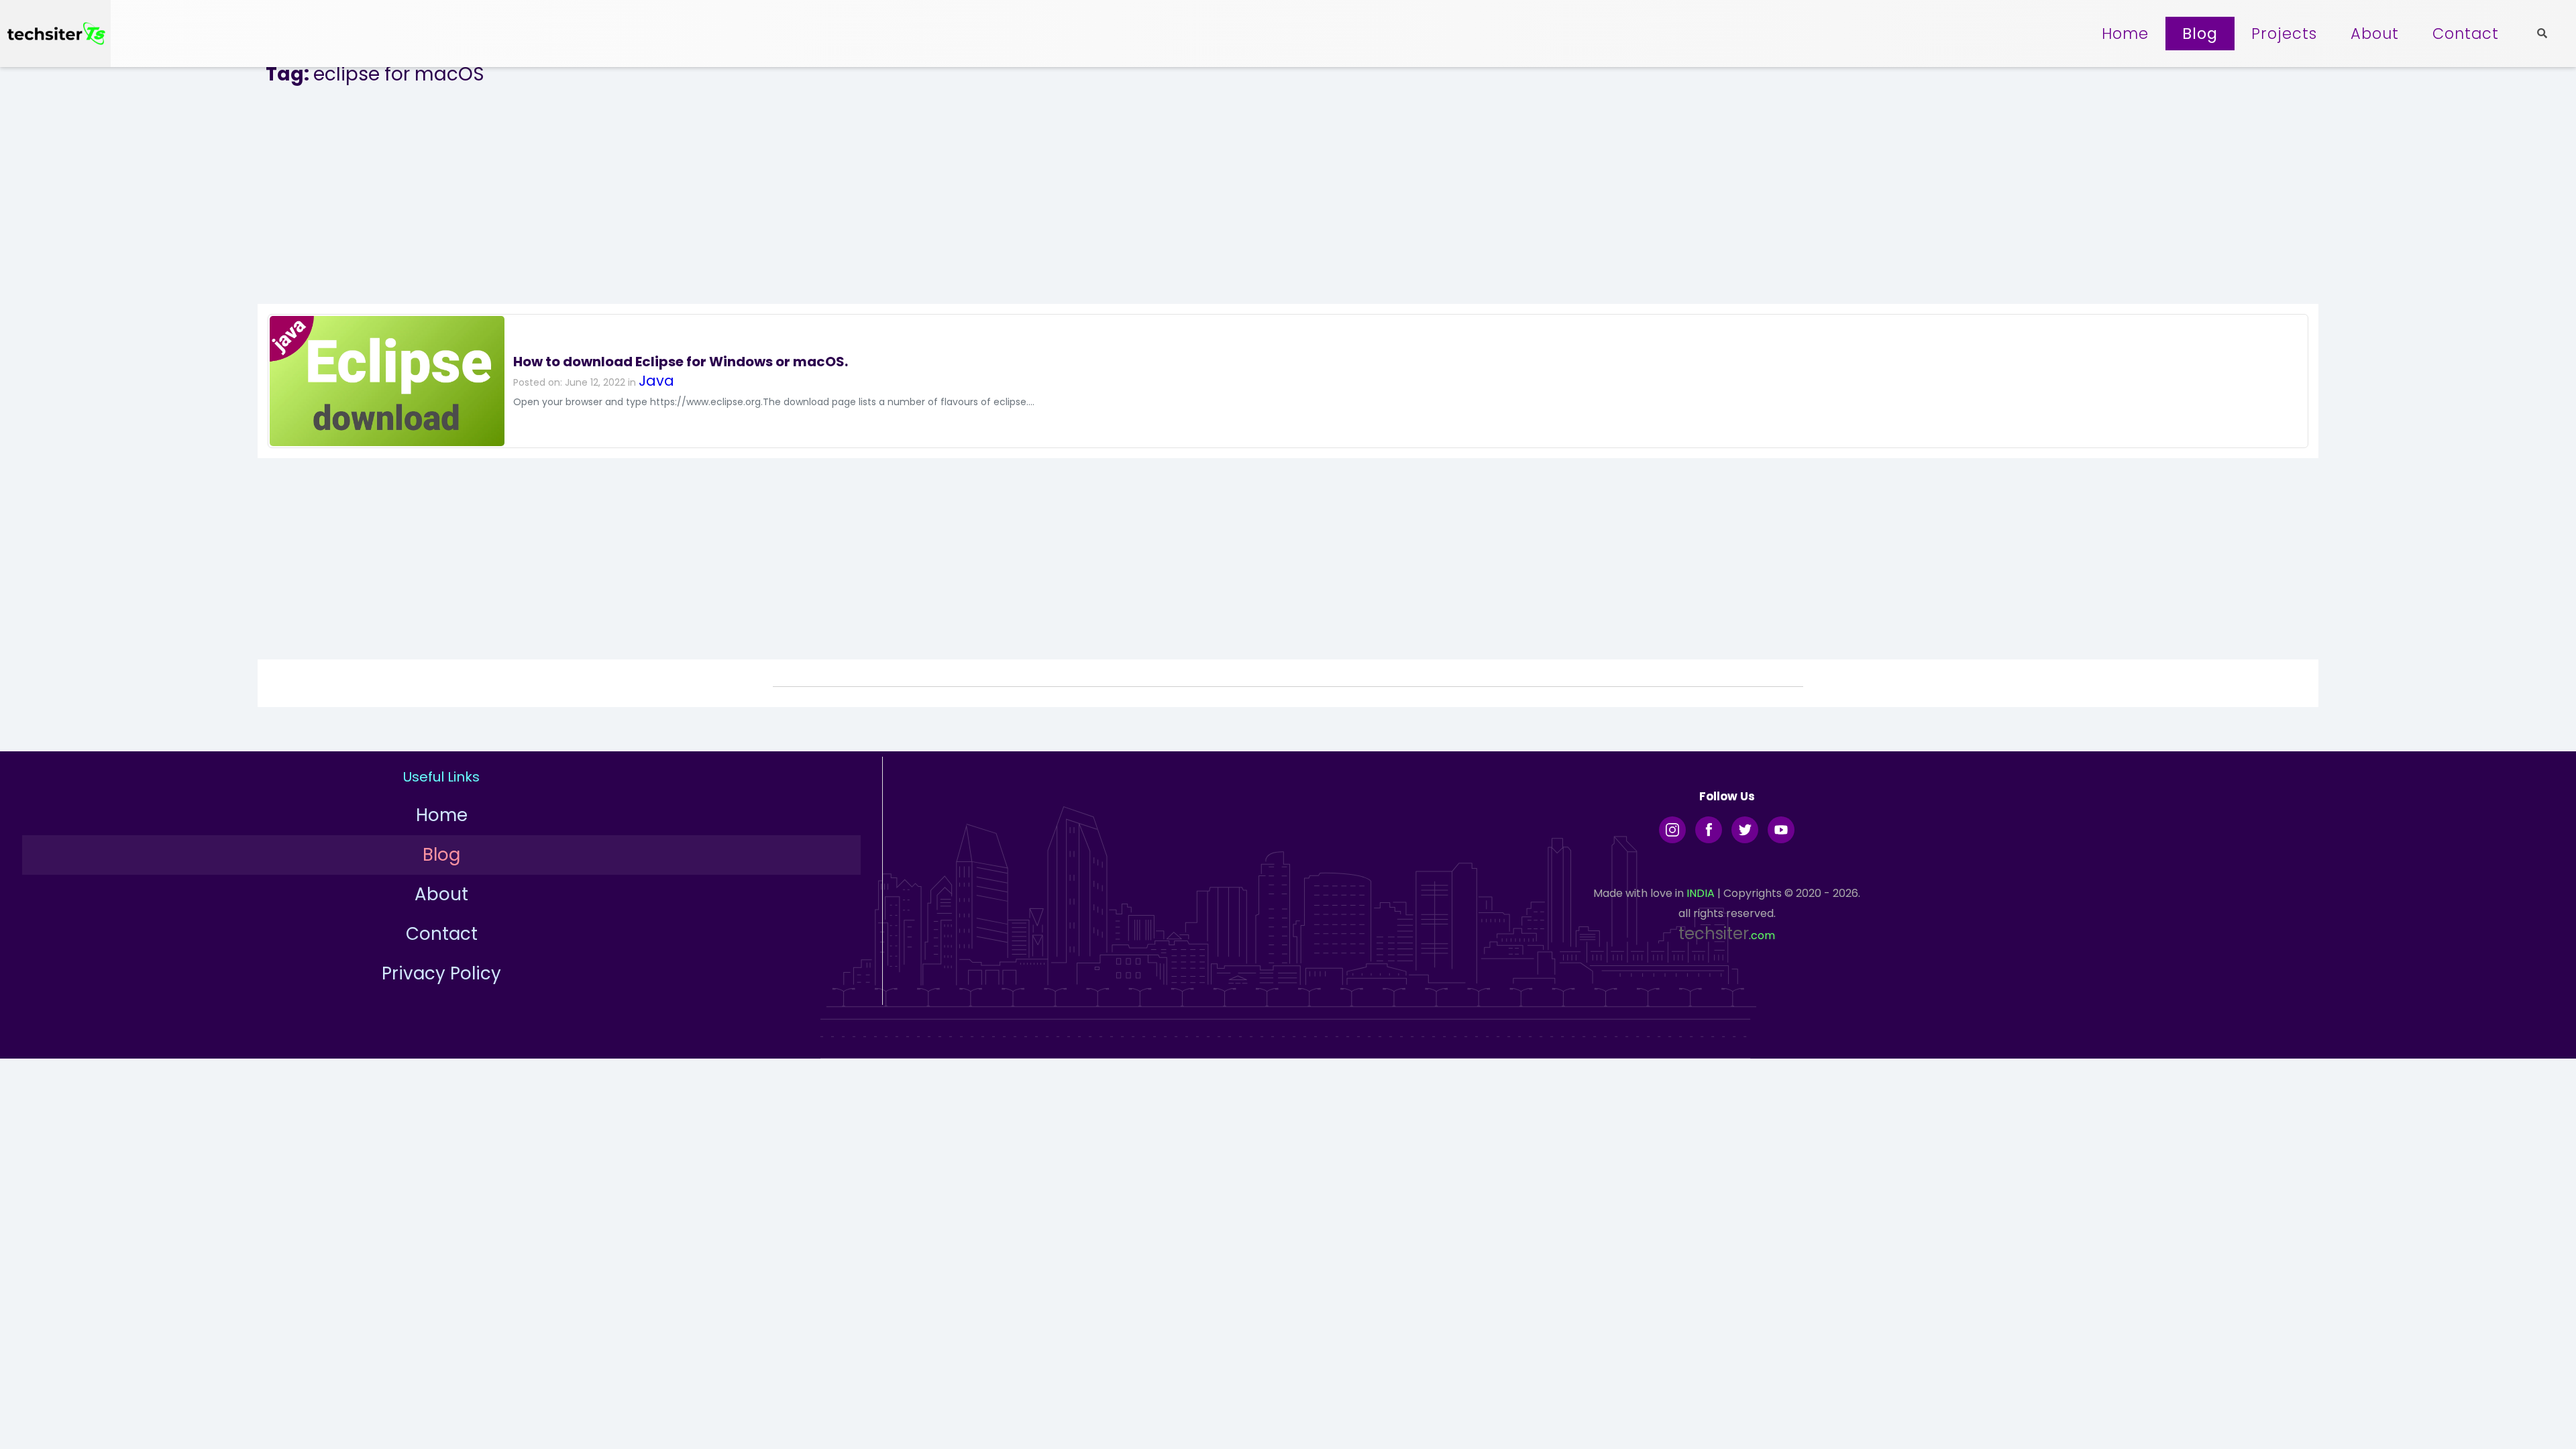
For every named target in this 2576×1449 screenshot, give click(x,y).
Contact (2466, 34)
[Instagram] (1672, 830)
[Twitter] (1745, 830)
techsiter (1714, 933)
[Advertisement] (1288, 197)
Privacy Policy (441, 973)
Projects (2284, 34)
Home (2125, 34)
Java (656, 381)
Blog (2200, 34)
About (2375, 34)
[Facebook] (1709, 830)
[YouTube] (1781, 830)
